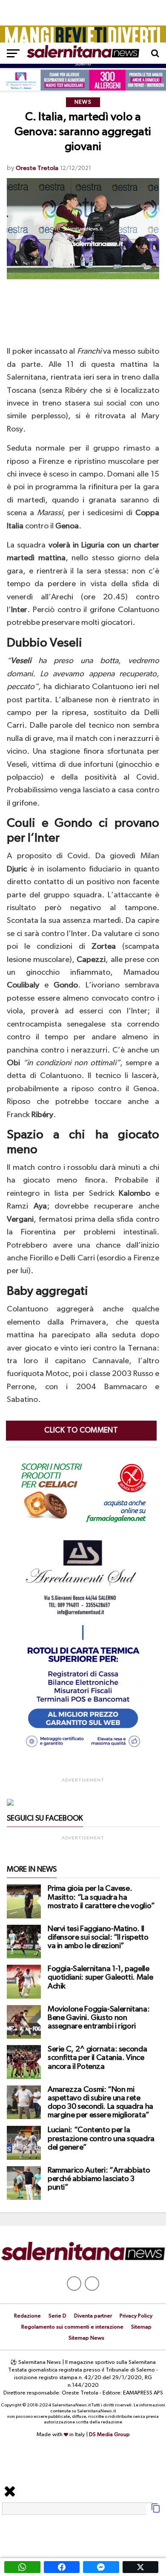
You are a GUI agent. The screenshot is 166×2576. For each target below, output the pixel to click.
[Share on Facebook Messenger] (101, 2567)
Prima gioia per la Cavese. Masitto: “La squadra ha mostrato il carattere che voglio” (101, 1897)
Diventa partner (93, 2316)
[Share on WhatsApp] (22, 2567)
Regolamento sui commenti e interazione (72, 2327)
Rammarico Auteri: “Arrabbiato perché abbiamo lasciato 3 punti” (99, 2179)
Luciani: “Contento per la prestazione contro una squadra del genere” (101, 2139)
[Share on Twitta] (141, 2567)
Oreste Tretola (37, 168)
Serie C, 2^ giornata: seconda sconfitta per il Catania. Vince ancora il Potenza (97, 2058)
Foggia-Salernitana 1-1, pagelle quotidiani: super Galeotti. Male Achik (100, 1977)
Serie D (57, 2316)
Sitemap (141, 2327)
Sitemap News (86, 2338)
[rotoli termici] (83, 1751)
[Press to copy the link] (156, 2511)
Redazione (27, 2316)
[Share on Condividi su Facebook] (62, 2567)
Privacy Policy (136, 2316)
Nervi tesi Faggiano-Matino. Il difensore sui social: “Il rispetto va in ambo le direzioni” (98, 1938)
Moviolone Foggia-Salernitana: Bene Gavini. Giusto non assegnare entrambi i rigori (99, 2018)
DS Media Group (109, 2435)
